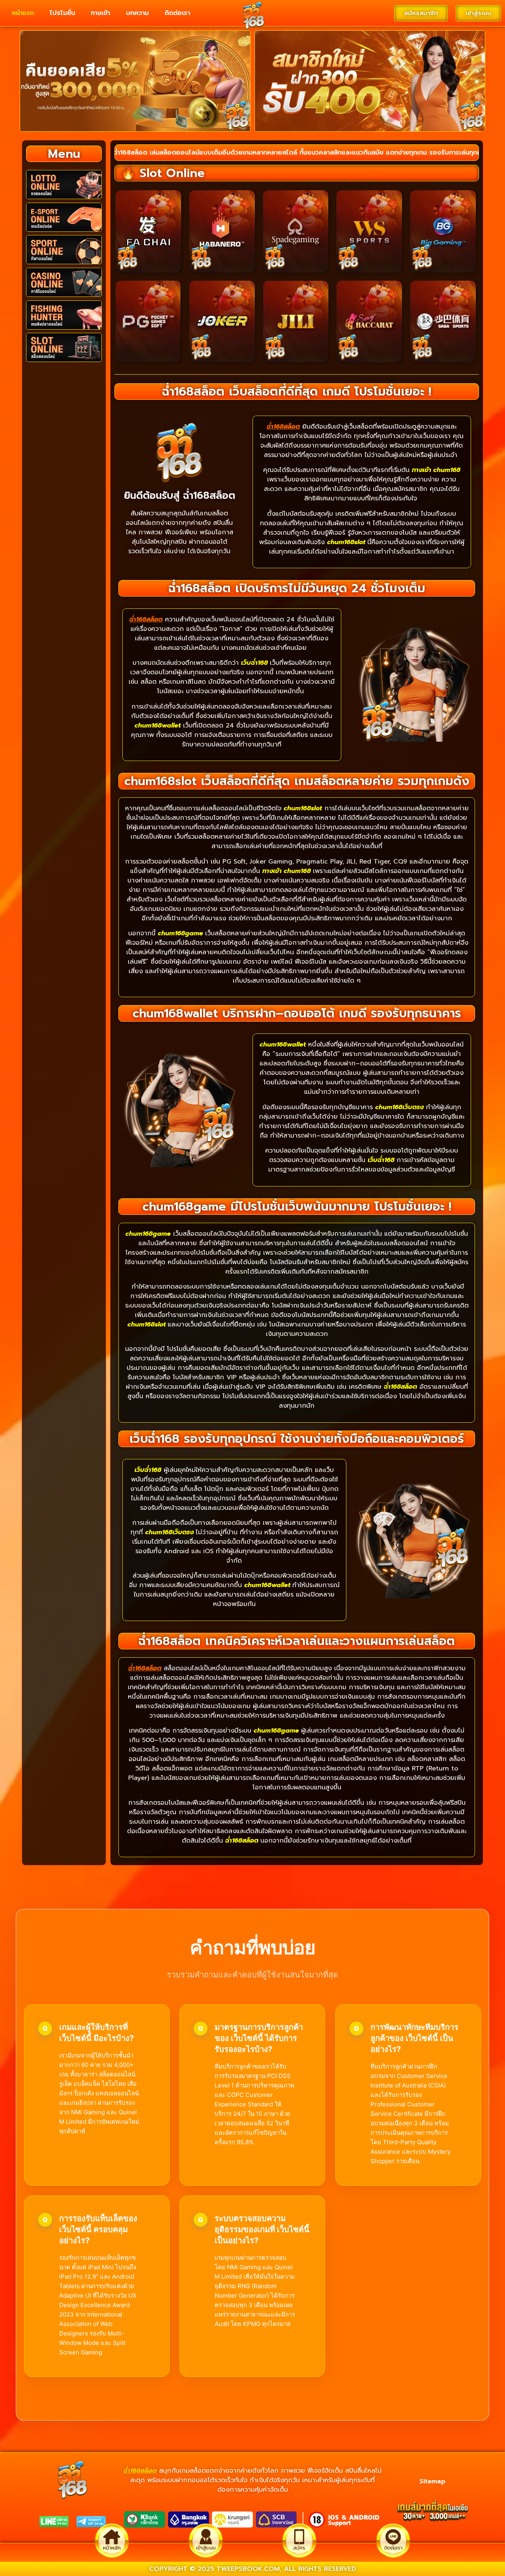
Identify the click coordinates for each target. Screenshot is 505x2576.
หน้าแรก (23, 13)
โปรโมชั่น (62, 13)
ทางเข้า (100, 13)
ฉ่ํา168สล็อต (140, 2471)
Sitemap (432, 2481)
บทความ (137, 13)
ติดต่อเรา (177, 13)
